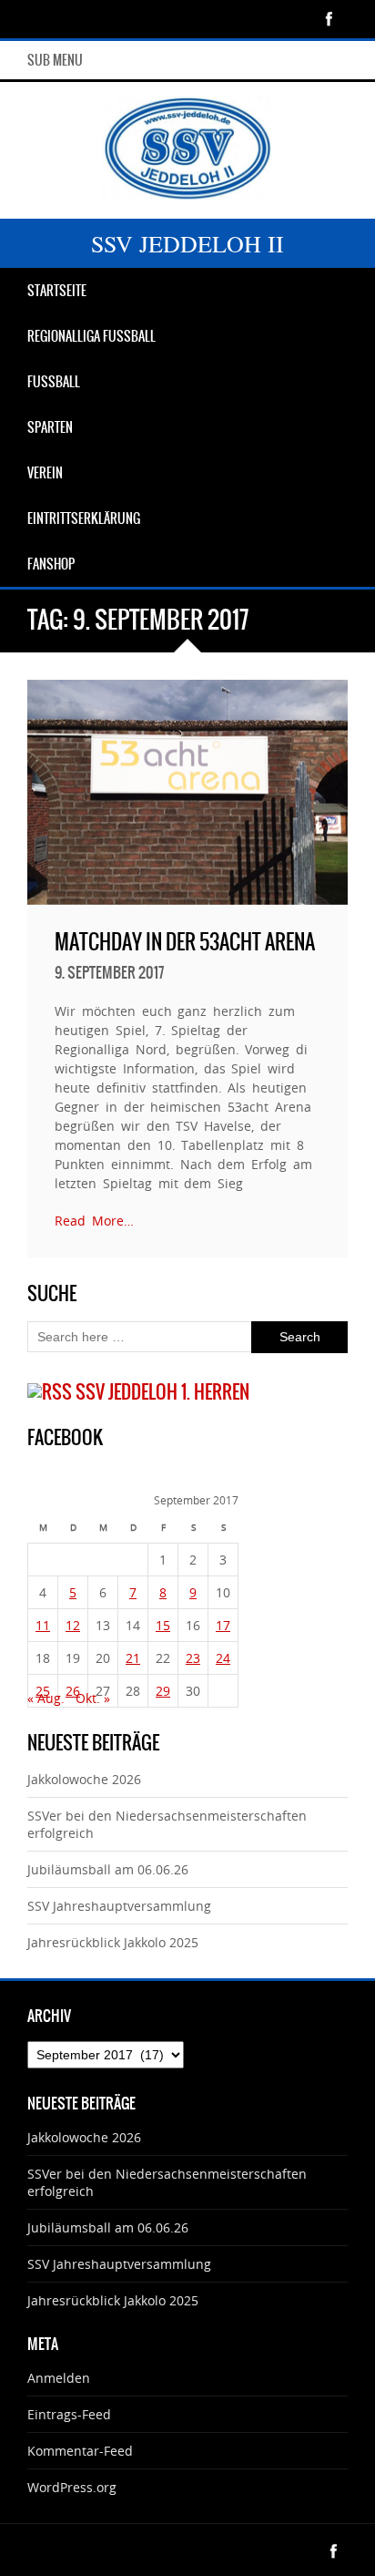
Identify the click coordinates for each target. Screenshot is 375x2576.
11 (43, 1625)
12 (73, 1625)
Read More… (94, 1221)
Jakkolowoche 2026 (84, 1779)
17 (223, 1625)
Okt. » (93, 1698)
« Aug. (46, 1698)
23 (193, 1658)
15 (163, 1625)
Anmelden (59, 2378)
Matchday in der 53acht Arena (185, 942)
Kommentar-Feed (80, 2451)
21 (133, 1658)
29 (163, 1691)
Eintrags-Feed (69, 2414)
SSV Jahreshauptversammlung (119, 1906)
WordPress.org (72, 2487)
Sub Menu (55, 60)
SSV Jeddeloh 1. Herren (162, 1392)
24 (223, 1658)
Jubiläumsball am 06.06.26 (108, 1869)
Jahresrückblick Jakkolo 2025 (113, 1942)
